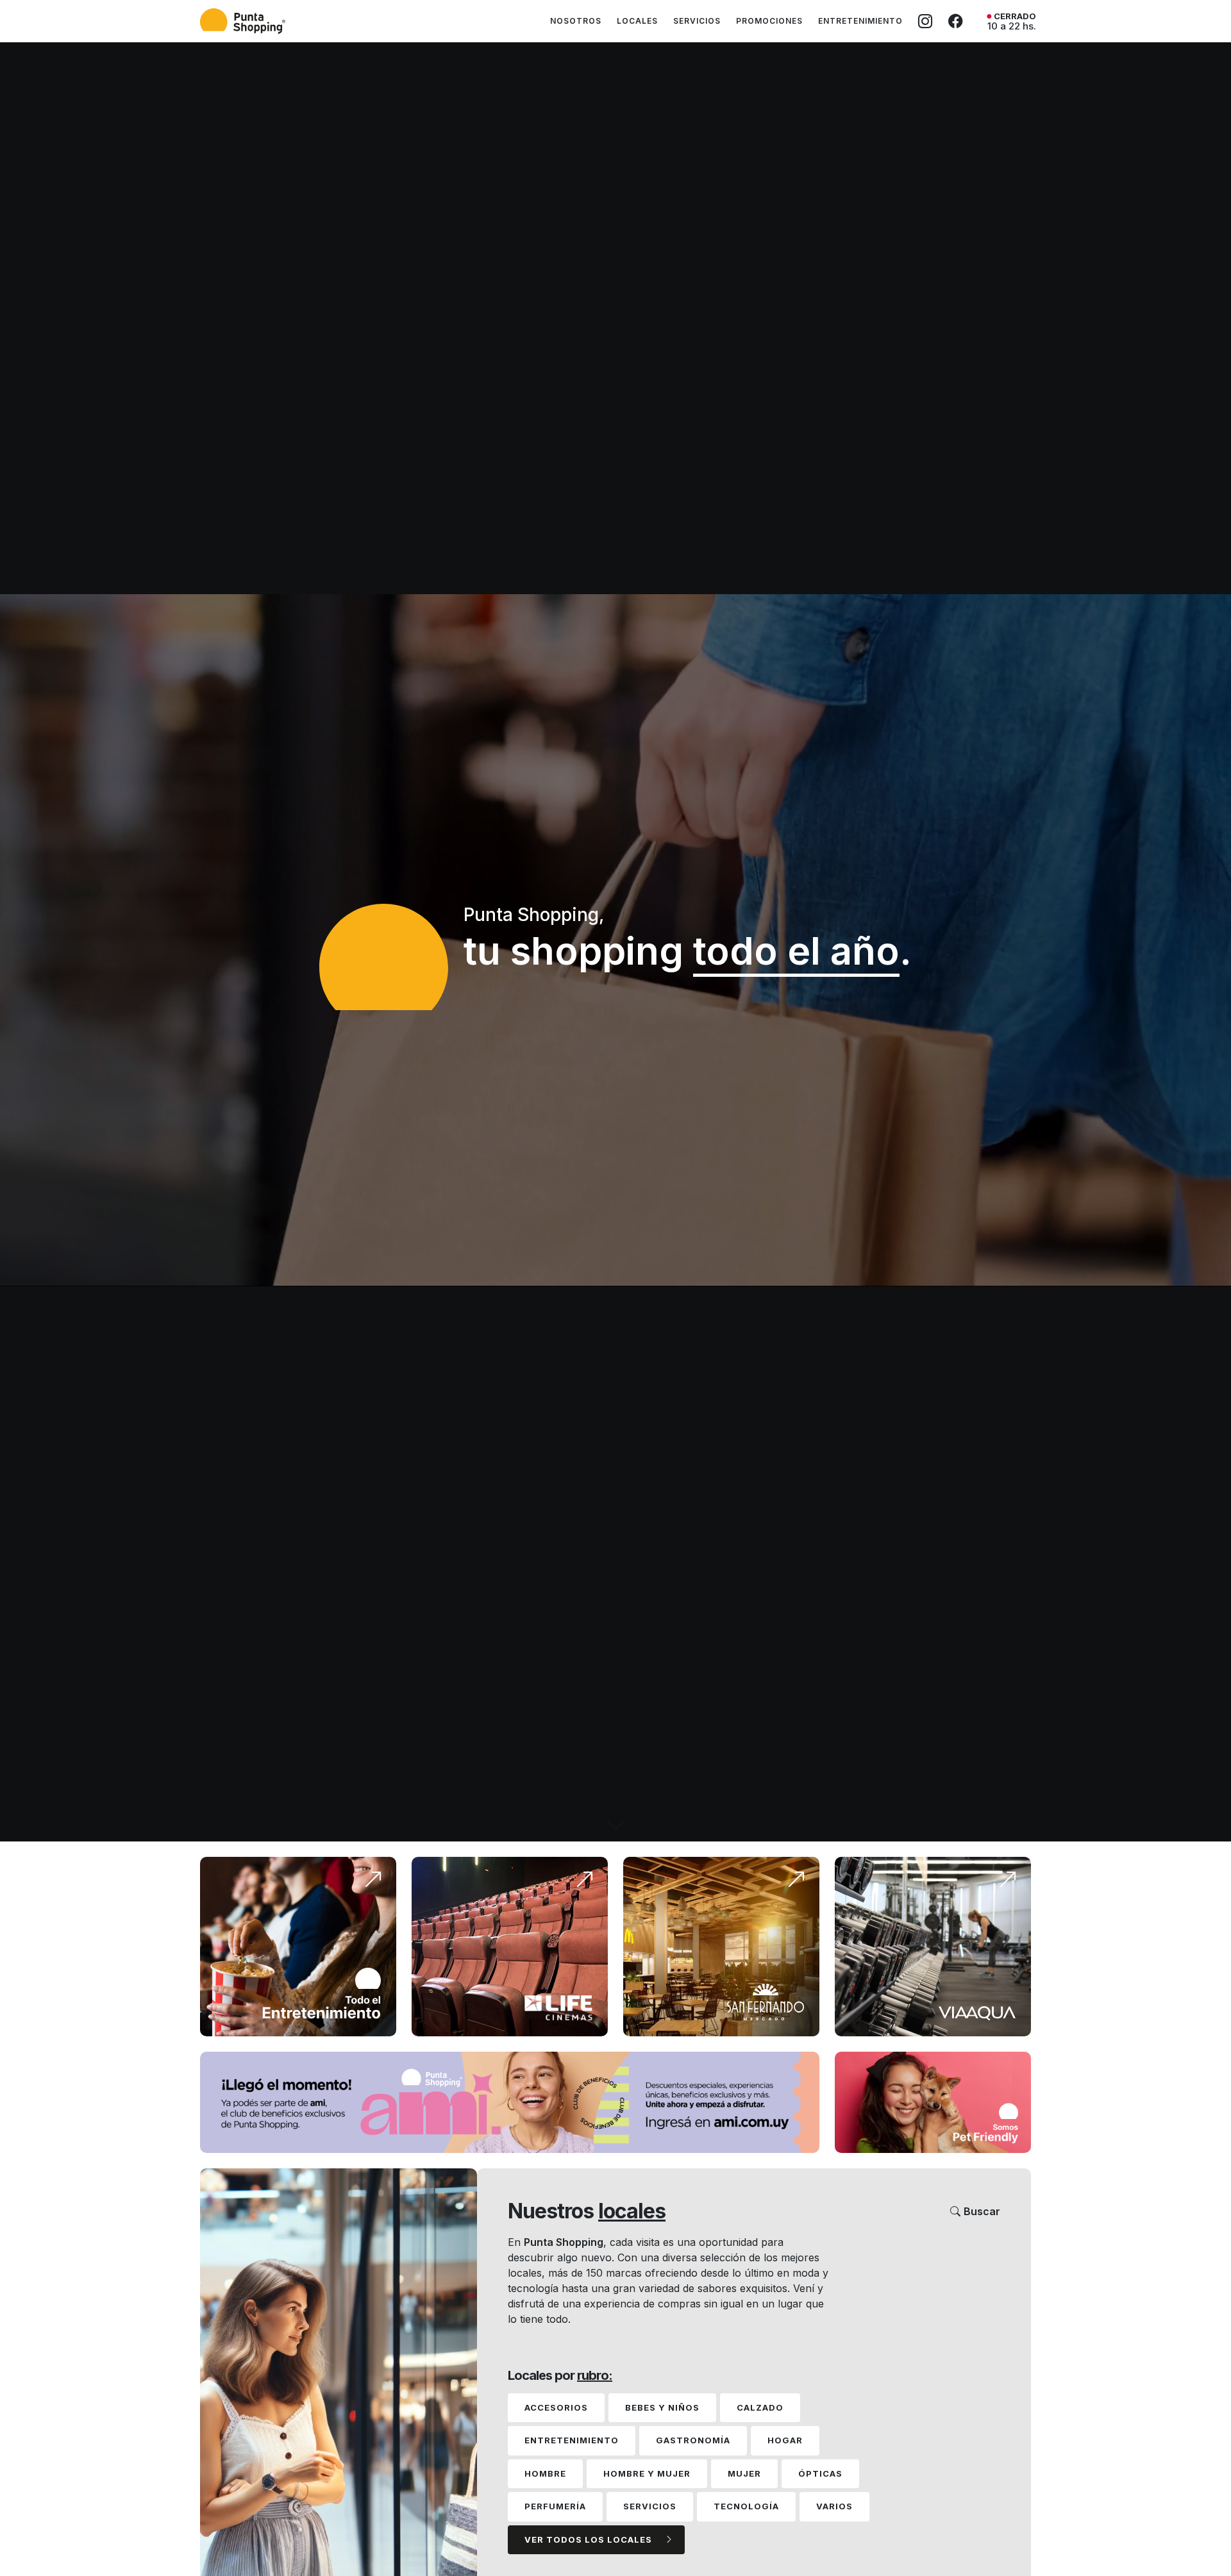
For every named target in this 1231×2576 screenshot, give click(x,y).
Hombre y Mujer (647, 2473)
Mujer (744, 2473)
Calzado (760, 2407)
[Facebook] (956, 21)
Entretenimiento (860, 21)
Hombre (545, 2473)
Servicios (697, 21)
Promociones (769, 21)
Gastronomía (693, 2440)
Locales (637, 21)
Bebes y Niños (662, 2407)
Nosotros (576, 21)
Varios (834, 2506)
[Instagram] (925, 21)
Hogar (785, 2440)
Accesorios (556, 2407)
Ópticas (820, 2473)
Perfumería (555, 2506)
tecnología (746, 2506)
